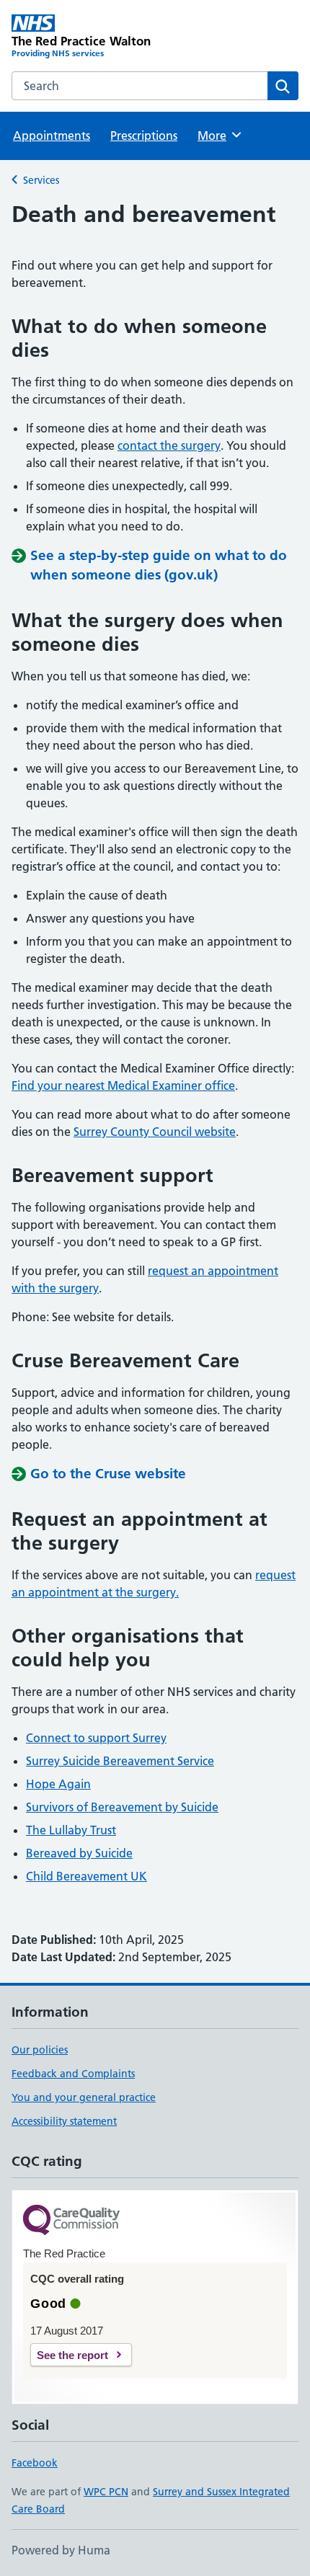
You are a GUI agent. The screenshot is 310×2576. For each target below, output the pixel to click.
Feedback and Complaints (73, 2074)
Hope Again (58, 1784)
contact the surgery (169, 445)
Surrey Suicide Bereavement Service (120, 1761)
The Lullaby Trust (71, 1830)
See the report (72, 2355)
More (218, 136)
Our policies (40, 2050)
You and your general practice (84, 2097)
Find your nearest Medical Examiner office (123, 1085)
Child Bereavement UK (87, 1876)
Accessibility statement (64, 2121)
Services (41, 180)
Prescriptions (144, 136)
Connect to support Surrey (96, 1738)
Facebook (35, 2463)
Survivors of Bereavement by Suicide (122, 1807)
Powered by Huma (61, 2550)
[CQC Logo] (71, 2221)
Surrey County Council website (155, 1132)
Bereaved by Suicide (79, 1853)
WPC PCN (106, 2492)
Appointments (52, 136)
